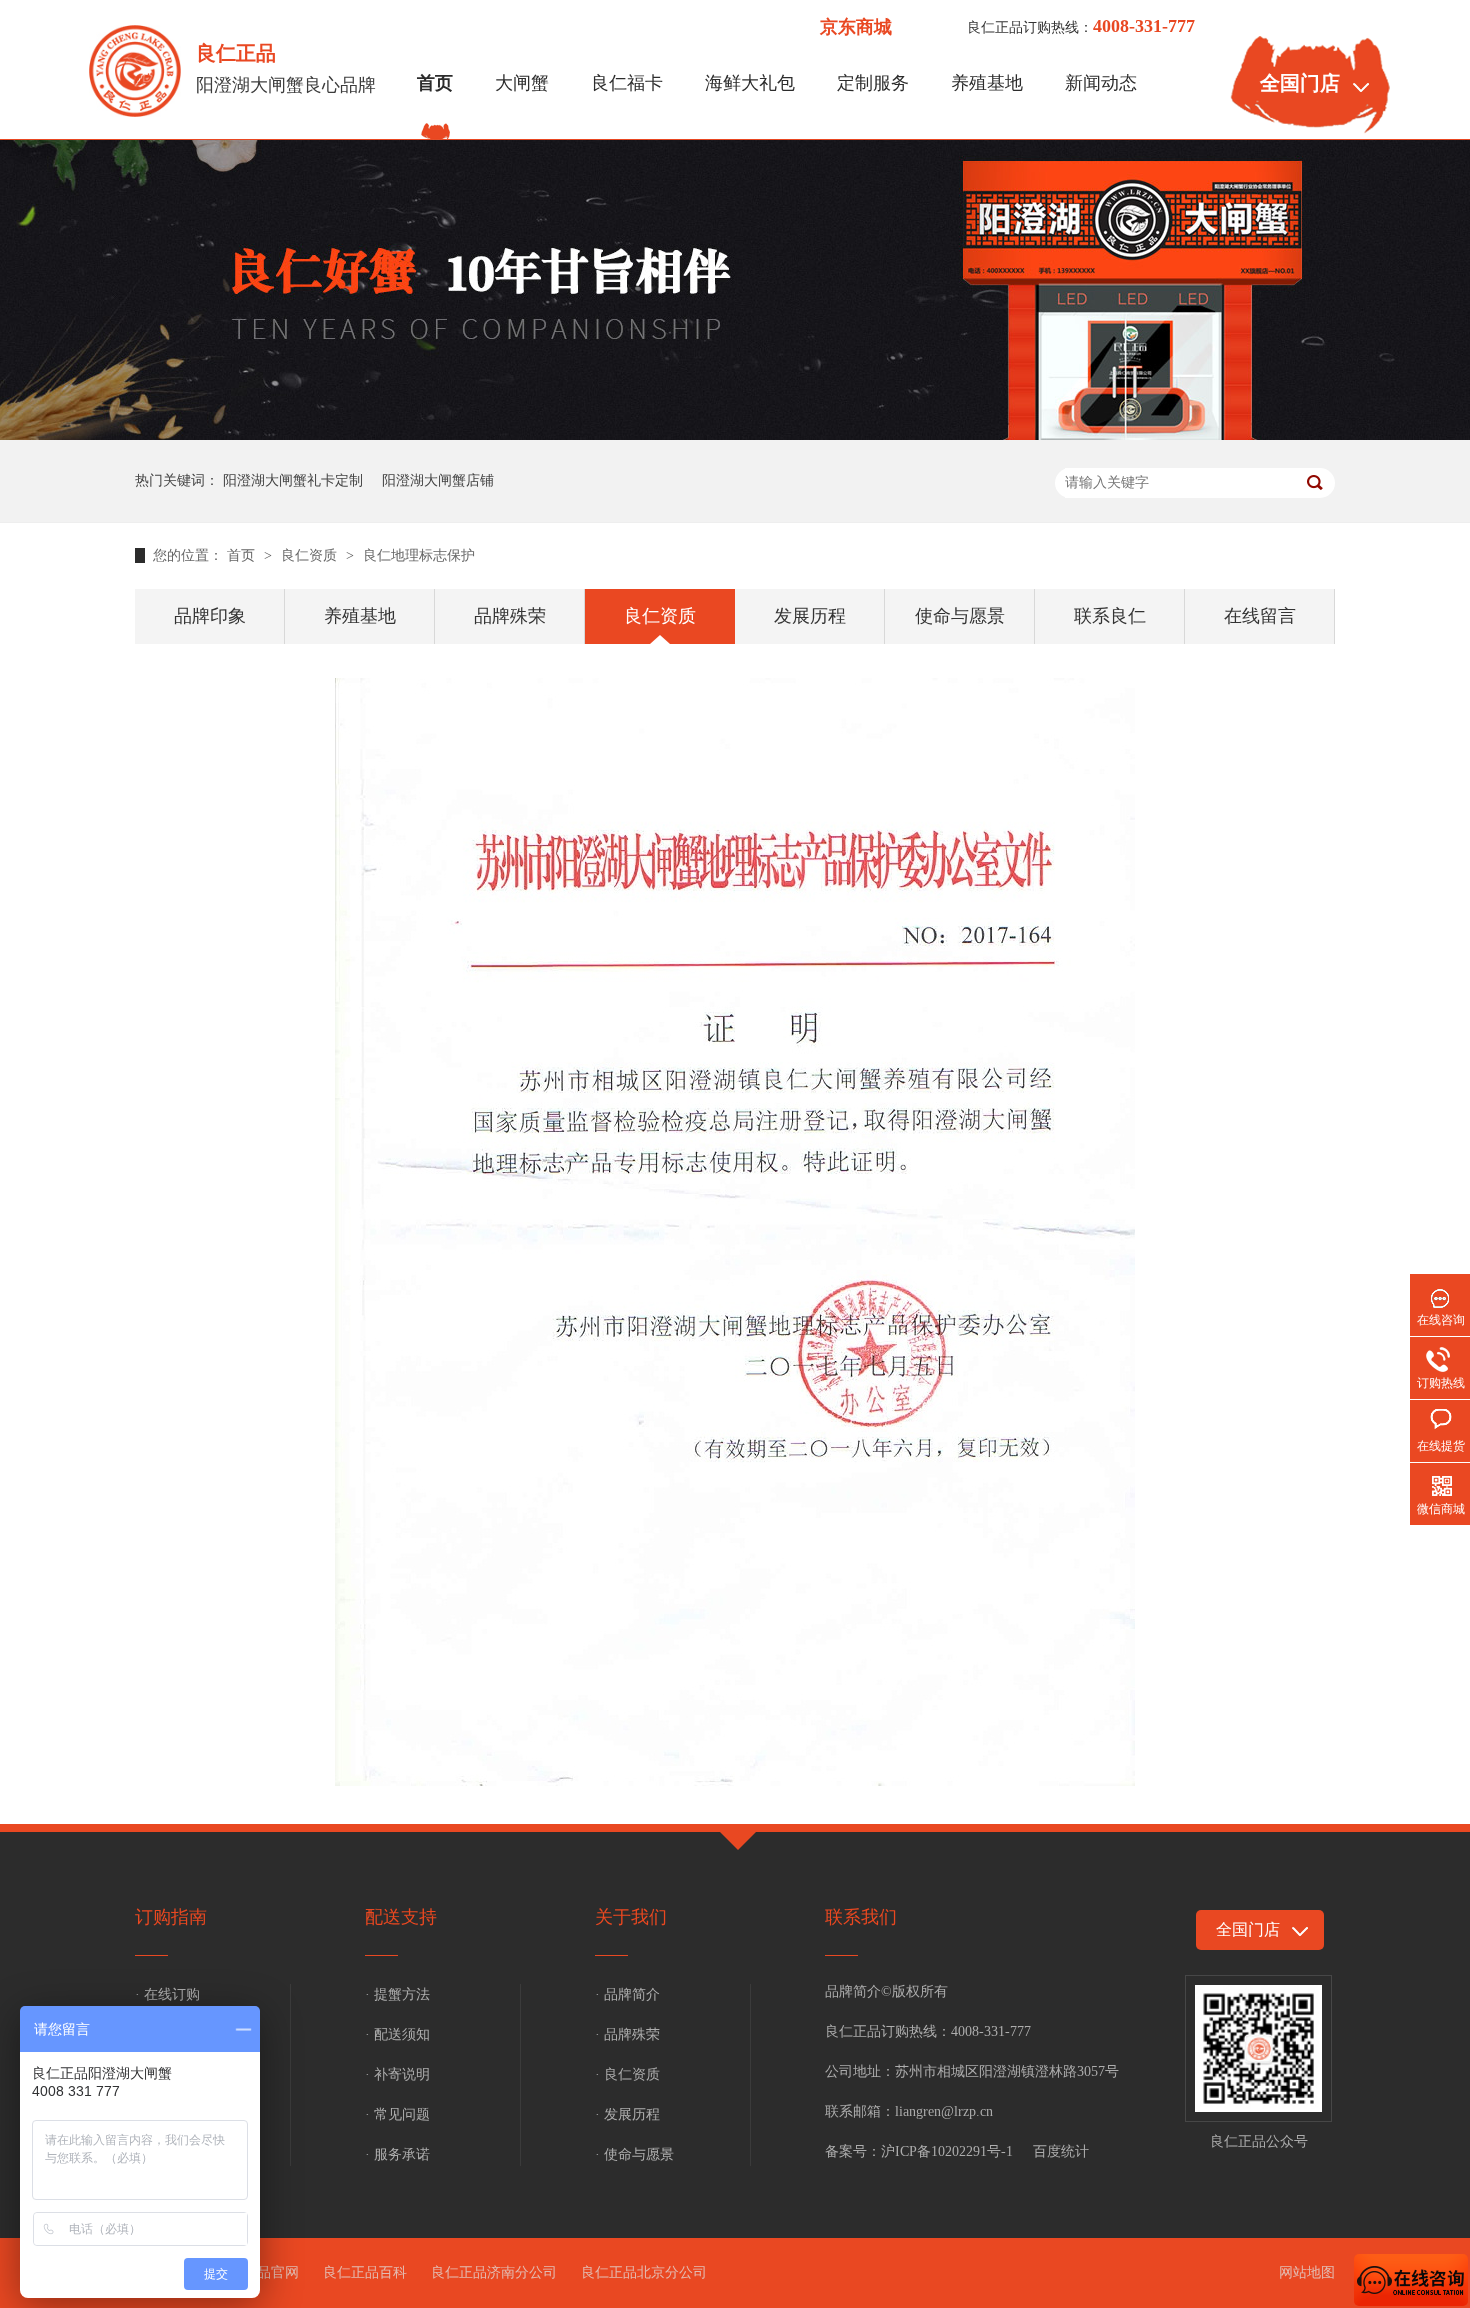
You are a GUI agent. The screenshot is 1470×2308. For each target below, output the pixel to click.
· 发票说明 (167, 2114)
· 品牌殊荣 (627, 2034)
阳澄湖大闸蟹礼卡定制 (293, 480)
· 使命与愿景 (634, 2154)
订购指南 (171, 1917)
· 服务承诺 (397, 2154)
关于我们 (631, 1917)
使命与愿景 (960, 616)
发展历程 (810, 616)
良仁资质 (311, 555)
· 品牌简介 (627, 1994)
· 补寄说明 (397, 2074)
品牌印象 (210, 616)
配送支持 (401, 1917)
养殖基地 (987, 83)
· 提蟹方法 (397, 1994)
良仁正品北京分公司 (644, 2272)
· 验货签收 (167, 2154)
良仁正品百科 (365, 2272)
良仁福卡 (627, 83)
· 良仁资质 (627, 2074)
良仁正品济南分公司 (494, 2272)
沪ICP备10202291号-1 (947, 2151)
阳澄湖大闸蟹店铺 (438, 480)
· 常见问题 (397, 2114)
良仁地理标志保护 (419, 555)
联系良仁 (1110, 616)
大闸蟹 (522, 83)
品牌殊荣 (510, 616)
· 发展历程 (627, 2114)
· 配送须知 (397, 2034)
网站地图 (1307, 2272)
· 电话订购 (167, 2034)
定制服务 (873, 83)
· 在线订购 (167, 1994)
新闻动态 (1101, 83)
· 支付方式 (167, 2074)
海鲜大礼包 (750, 83)
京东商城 (856, 27)
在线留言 (1260, 616)
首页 (435, 83)
